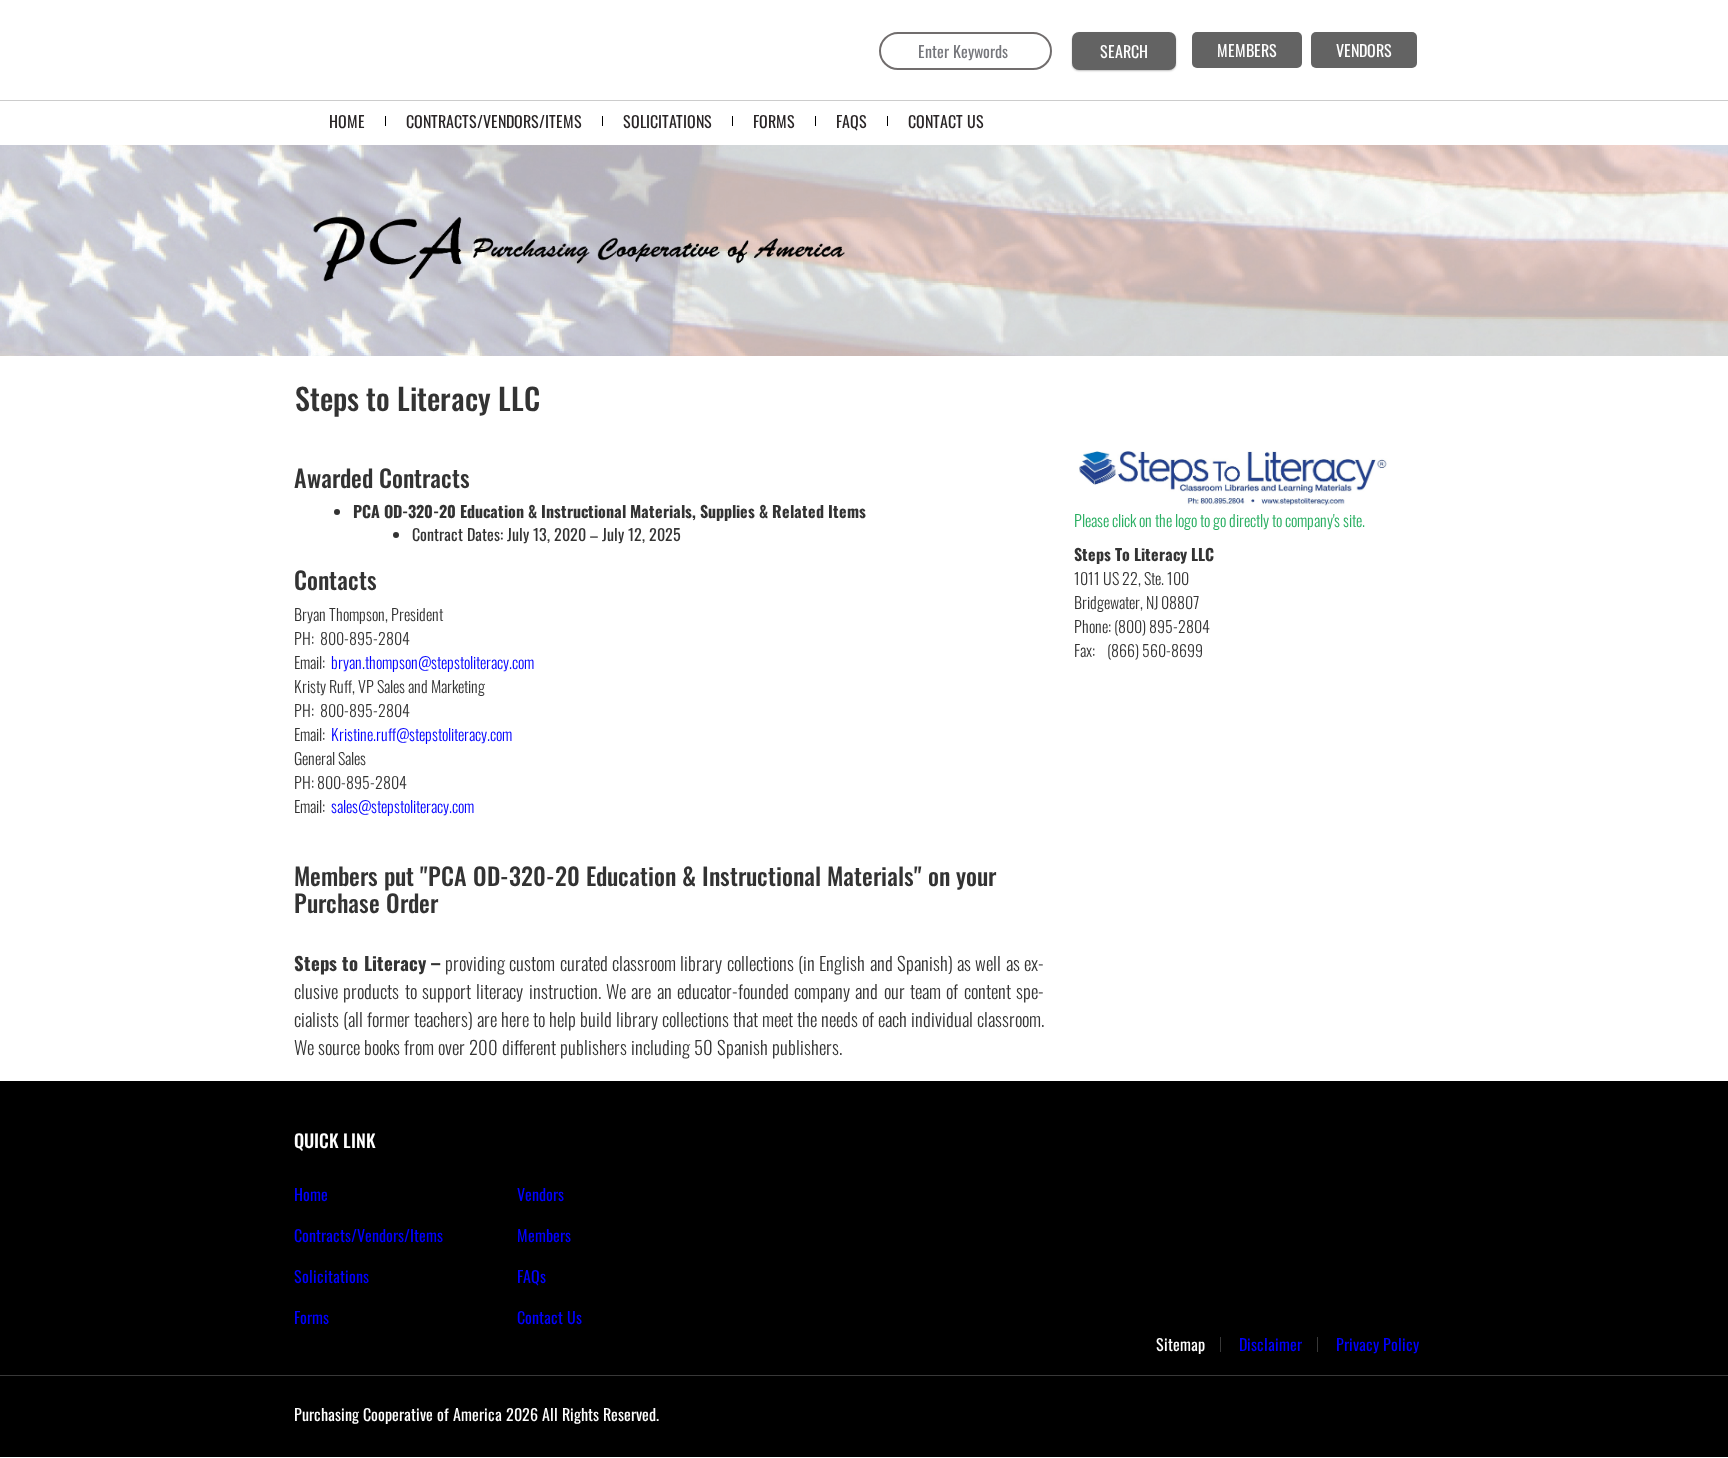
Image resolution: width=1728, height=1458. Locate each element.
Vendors (540, 1194)
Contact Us (549, 1317)
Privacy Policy (1377, 1344)
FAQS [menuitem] (851, 121)
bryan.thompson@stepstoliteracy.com (431, 662)
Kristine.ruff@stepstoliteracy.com (420, 734)
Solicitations (331, 1276)
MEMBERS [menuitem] (1247, 50)
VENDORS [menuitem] (1364, 50)
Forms (311, 1317)
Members (544, 1235)
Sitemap (1180, 1344)
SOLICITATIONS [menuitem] (667, 121)
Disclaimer (1270, 1344)
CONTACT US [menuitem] (946, 121)
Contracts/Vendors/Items (368, 1235)
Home (311, 1194)
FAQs (531, 1276)
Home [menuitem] (347, 121)
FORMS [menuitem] (774, 121)
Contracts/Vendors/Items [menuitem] (494, 121)
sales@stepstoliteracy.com (402, 806)
